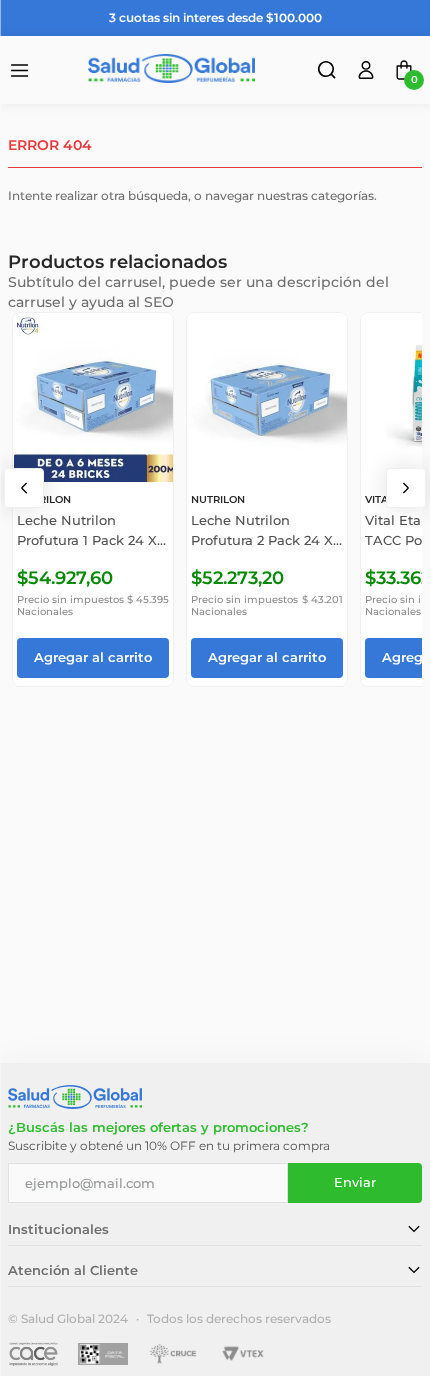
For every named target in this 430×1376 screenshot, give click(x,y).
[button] (329, 73)
